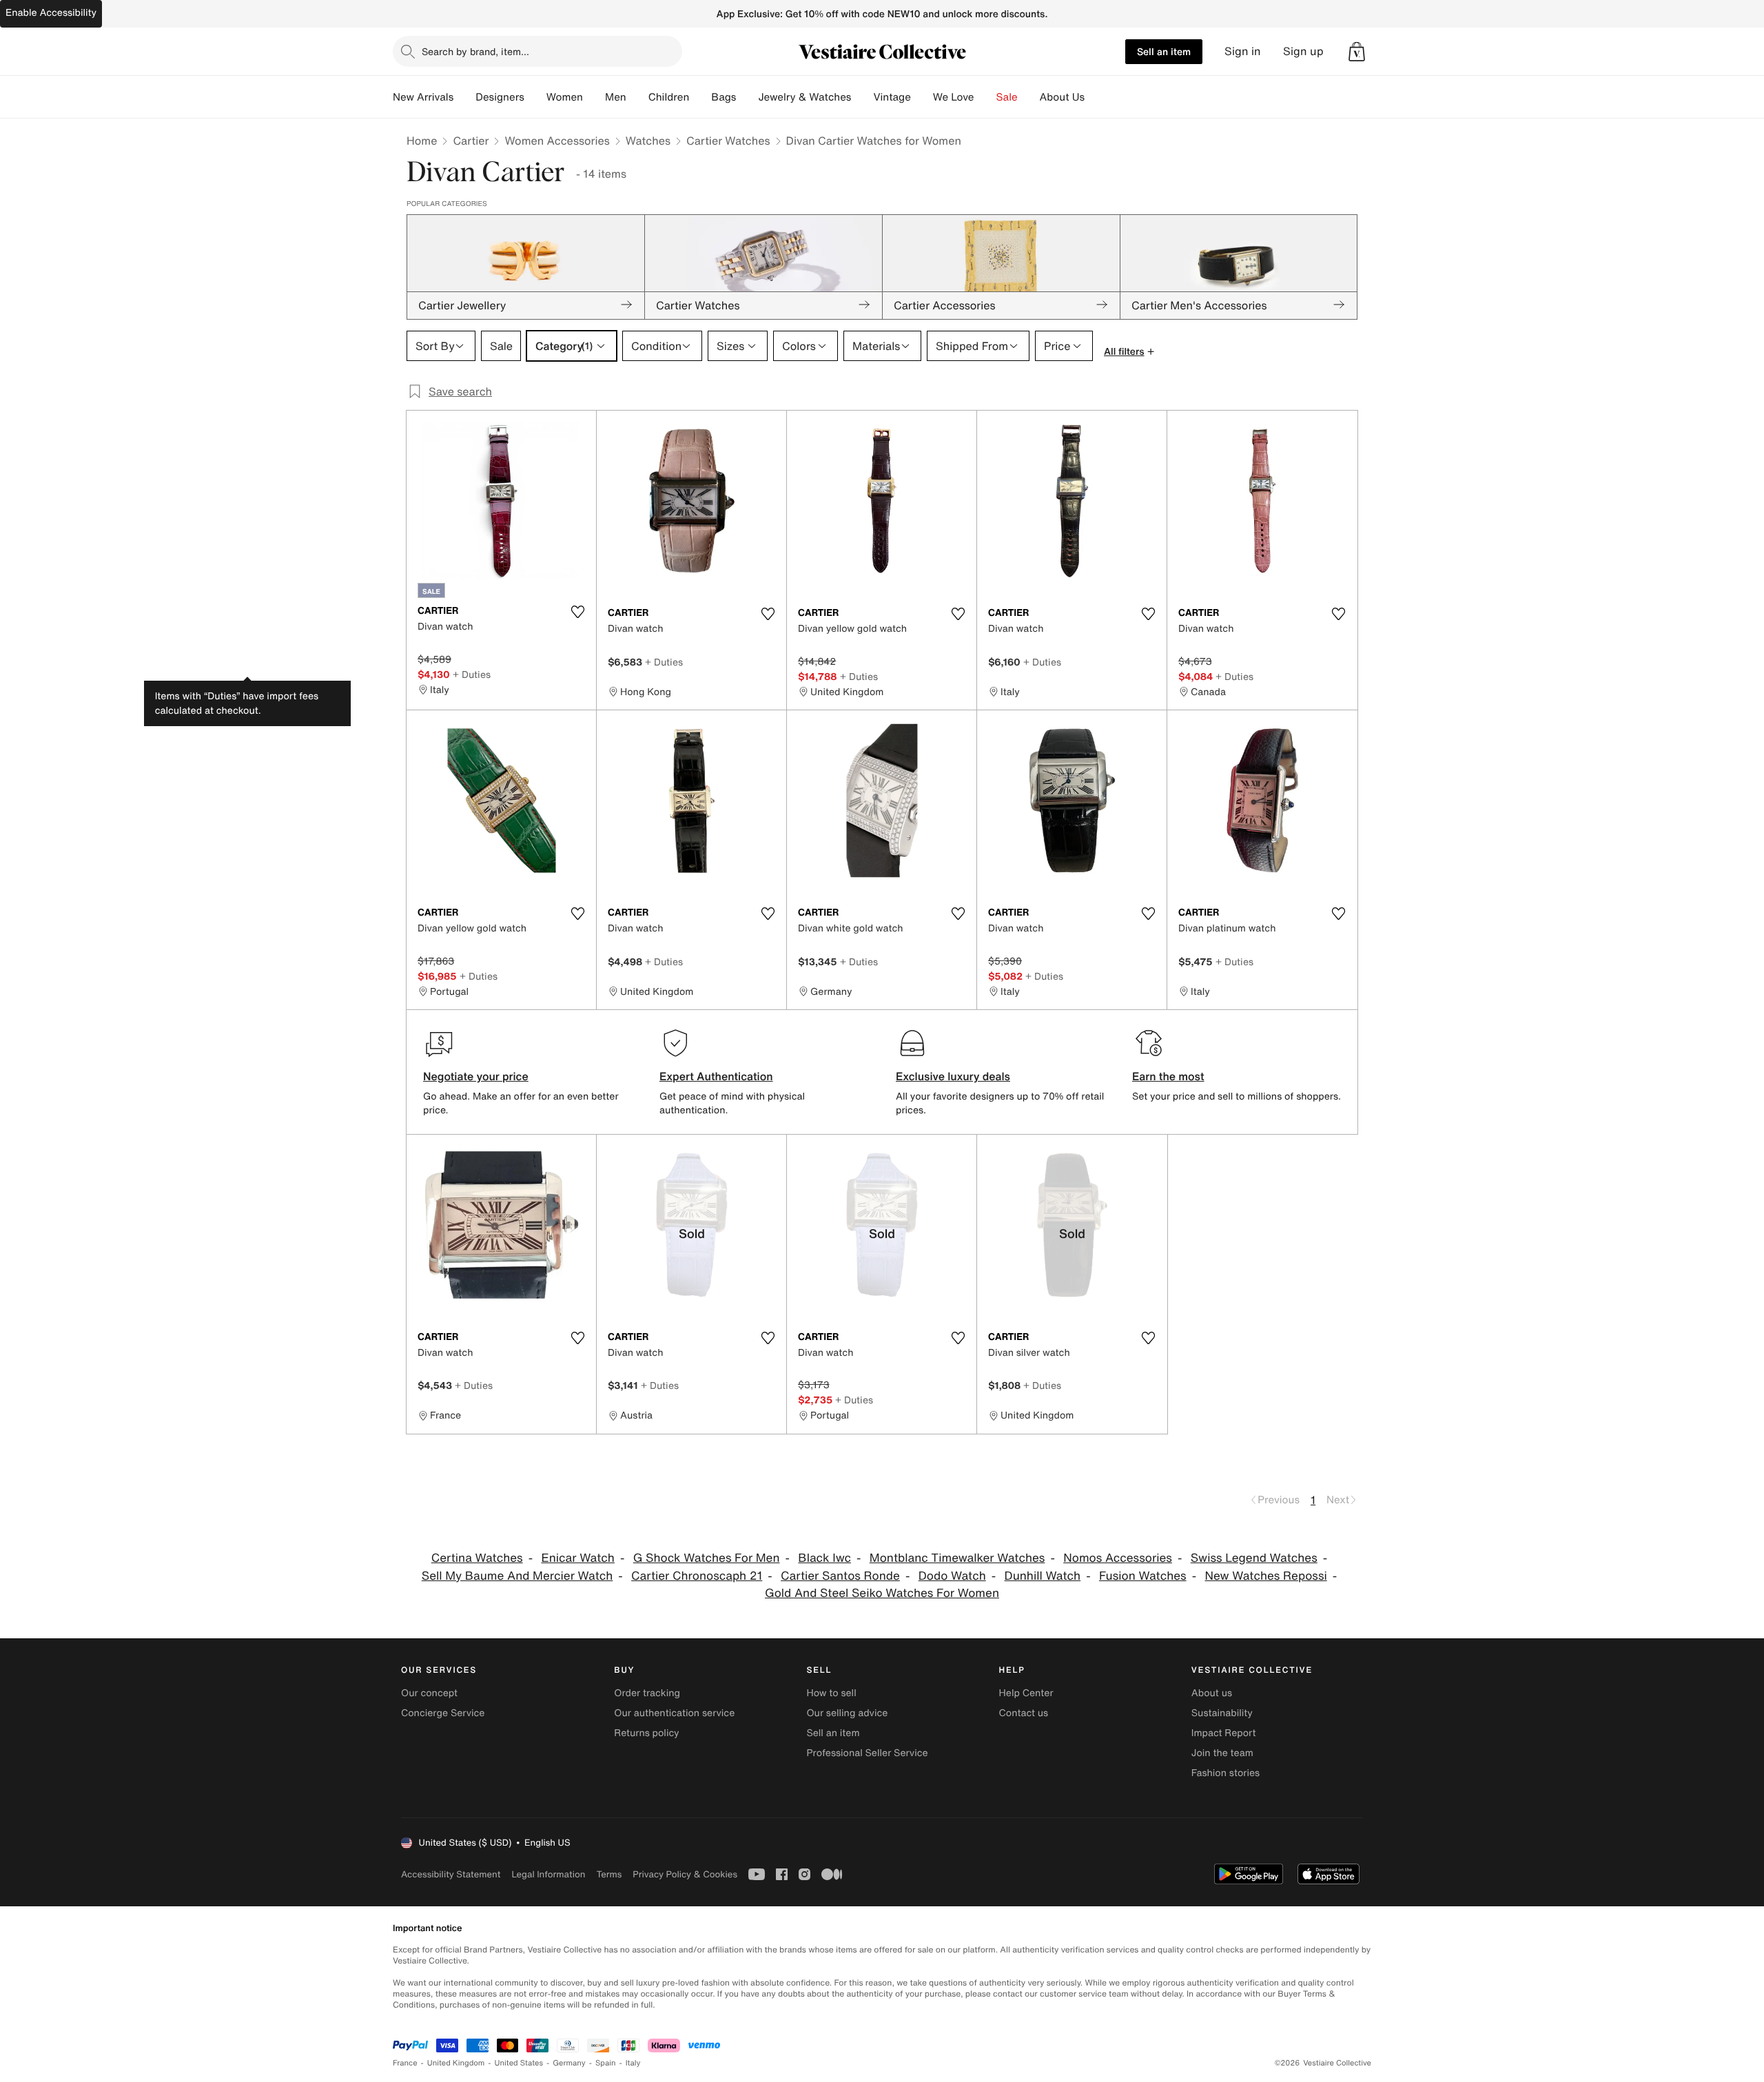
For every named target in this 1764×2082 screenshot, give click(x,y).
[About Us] (1096, 97)
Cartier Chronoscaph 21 (697, 1576)
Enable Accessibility (51, 13)
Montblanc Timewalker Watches (957, 1558)
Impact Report (1224, 1733)
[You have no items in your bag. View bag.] (1357, 52)
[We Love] (985, 97)
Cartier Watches (728, 141)
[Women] (594, 97)
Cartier (471, 141)
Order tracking (647, 1693)
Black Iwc (824, 1558)
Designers (500, 97)
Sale (1007, 97)
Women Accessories (557, 141)
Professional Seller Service (867, 1753)
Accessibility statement (451, 1874)
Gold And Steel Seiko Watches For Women (882, 1593)
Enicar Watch (577, 1558)
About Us (1062, 97)
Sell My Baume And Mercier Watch (517, 1576)
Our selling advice (847, 1713)
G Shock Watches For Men (707, 1558)
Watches (648, 141)
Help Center (1026, 1693)
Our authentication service (674, 1713)
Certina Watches (477, 1558)
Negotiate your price (476, 1076)
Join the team (1222, 1753)
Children (669, 97)
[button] (1357, 52)
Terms (609, 1874)
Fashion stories (1225, 1773)
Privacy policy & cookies (685, 1874)
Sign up (1303, 51)
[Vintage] (922, 97)
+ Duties (472, 674)
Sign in (1243, 51)
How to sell (831, 1693)
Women (565, 97)
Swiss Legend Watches (1254, 1558)
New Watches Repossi (1265, 1576)
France (405, 2063)
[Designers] (535, 97)
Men (616, 97)
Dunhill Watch (1043, 1576)
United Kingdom (456, 2063)
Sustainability (1222, 1713)
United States (519, 2063)
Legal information (548, 1874)
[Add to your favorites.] (577, 612)
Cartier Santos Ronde (840, 1576)
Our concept (429, 1693)
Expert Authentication (716, 1076)
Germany (569, 2063)
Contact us (1024, 1713)
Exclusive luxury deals (953, 1076)
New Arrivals (423, 97)
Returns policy (646, 1733)
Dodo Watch (952, 1576)
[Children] (700, 97)
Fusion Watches (1143, 1576)
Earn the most (1168, 1076)
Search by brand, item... (475, 51)
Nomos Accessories (1118, 1558)
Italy (633, 2063)
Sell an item (1164, 51)
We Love (954, 97)
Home (422, 141)
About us (1212, 1693)
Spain (606, 2063)
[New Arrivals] (464, 97)
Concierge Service (443, 1713)
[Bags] (747, 97)
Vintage (892, 97)
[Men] (637, 97)
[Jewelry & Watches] (862, 97)
